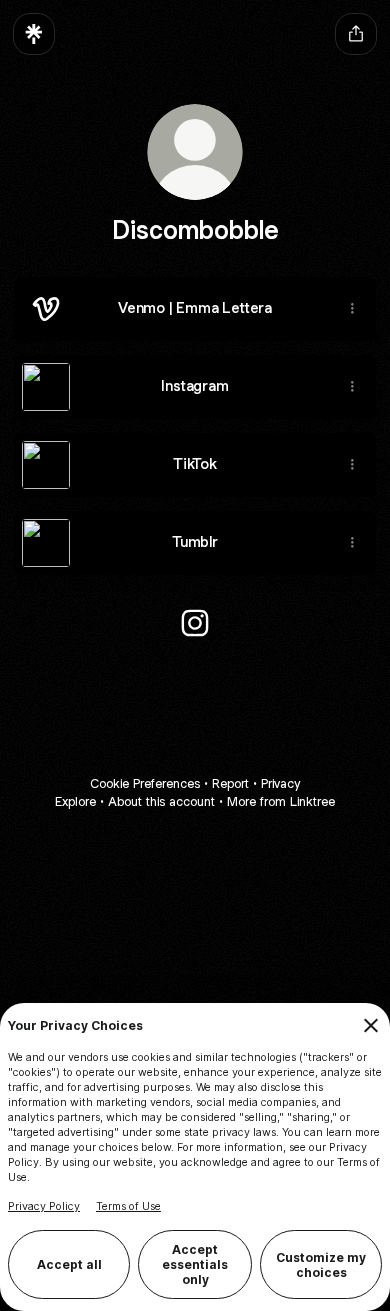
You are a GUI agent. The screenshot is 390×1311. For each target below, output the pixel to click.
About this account (161, 801)
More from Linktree (281, 801)
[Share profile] (356, 34)
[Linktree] (34, 34)
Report (230, 783)
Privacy (280, 783)
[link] (195, 623)
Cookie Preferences (145, 783)
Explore (75, 801)
